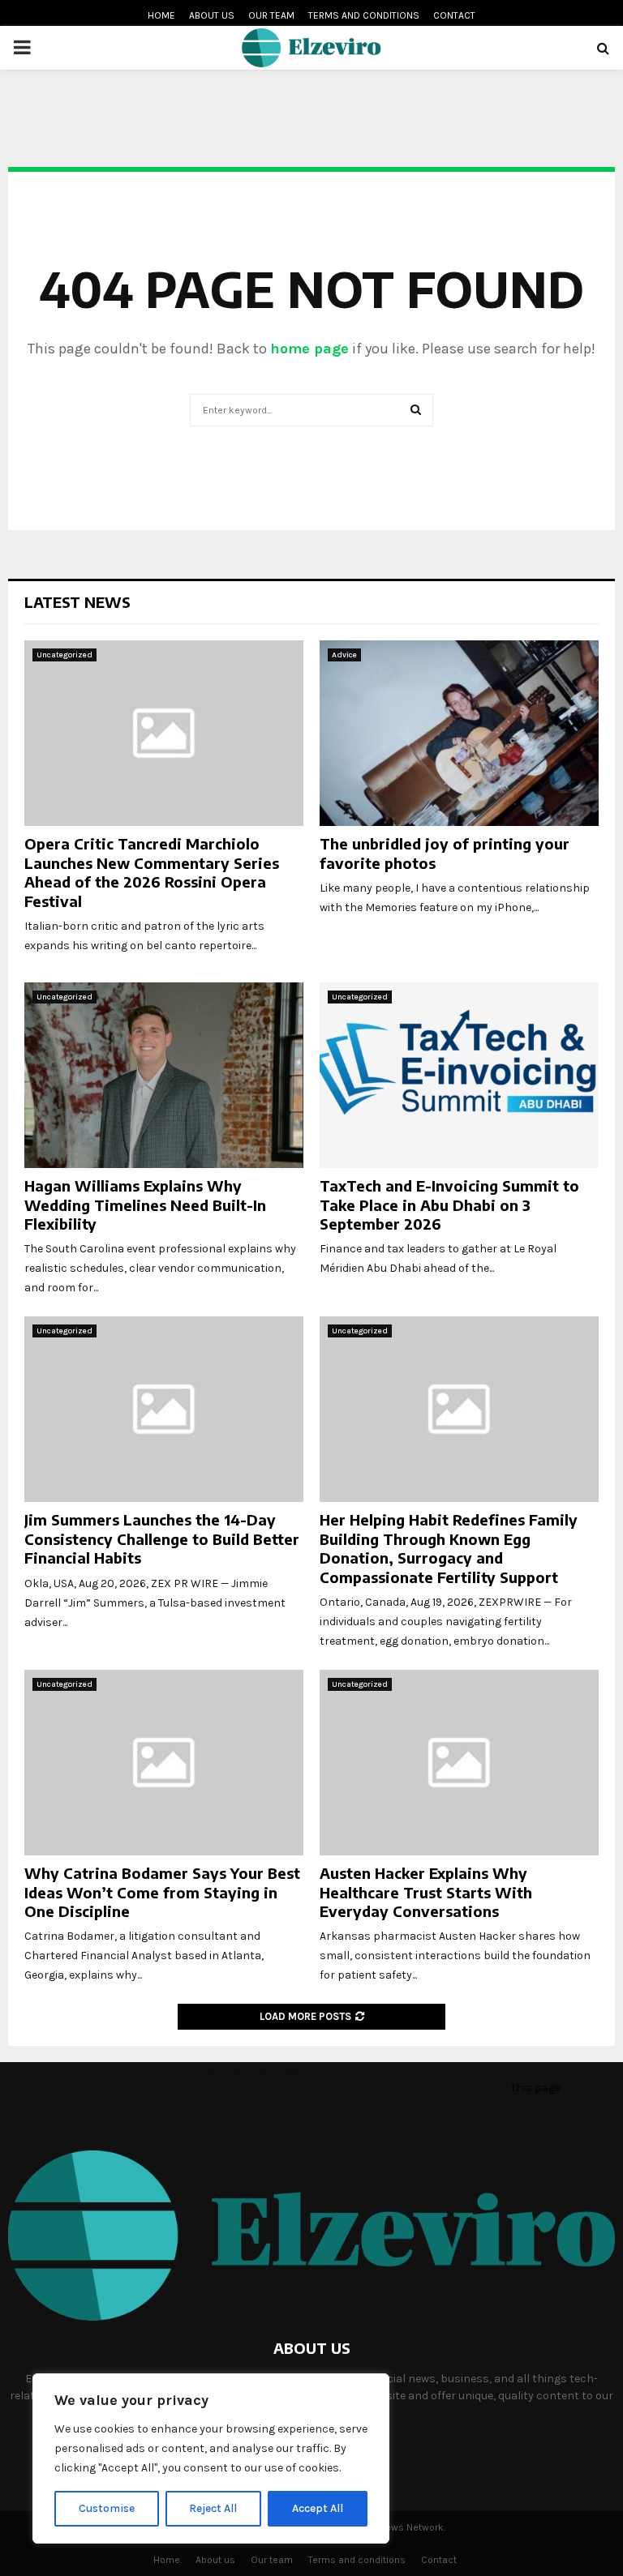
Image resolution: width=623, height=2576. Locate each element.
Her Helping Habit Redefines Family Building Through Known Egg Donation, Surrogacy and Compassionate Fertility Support (449, 1548)
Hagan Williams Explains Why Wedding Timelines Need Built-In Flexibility (145, 1205)
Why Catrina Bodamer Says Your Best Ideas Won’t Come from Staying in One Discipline (162, 1892)
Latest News (77, 602)
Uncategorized (64, 655)
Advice (344, 655)
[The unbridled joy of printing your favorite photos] (459, 733)
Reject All (213, 2508)
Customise (107, 2508)
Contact (454, 15)
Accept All (318, 2508)
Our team (271, 15)
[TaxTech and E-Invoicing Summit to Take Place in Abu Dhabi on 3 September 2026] (459, 1075)
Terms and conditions (364, 15)
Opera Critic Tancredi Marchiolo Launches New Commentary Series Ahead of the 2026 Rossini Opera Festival (152, 872)
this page (536, 2088)
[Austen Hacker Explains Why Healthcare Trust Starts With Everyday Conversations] (459, 1763)
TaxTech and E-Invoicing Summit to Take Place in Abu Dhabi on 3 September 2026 (449, 1205)
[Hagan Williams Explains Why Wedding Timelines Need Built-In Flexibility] (164, 1075)
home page (309, 349)
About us (212, 15)
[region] (211, 2458)
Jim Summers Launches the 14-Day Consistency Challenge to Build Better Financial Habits (162, 1538)
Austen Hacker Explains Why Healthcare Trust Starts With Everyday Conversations (426, 1892)
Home (161, 15)
